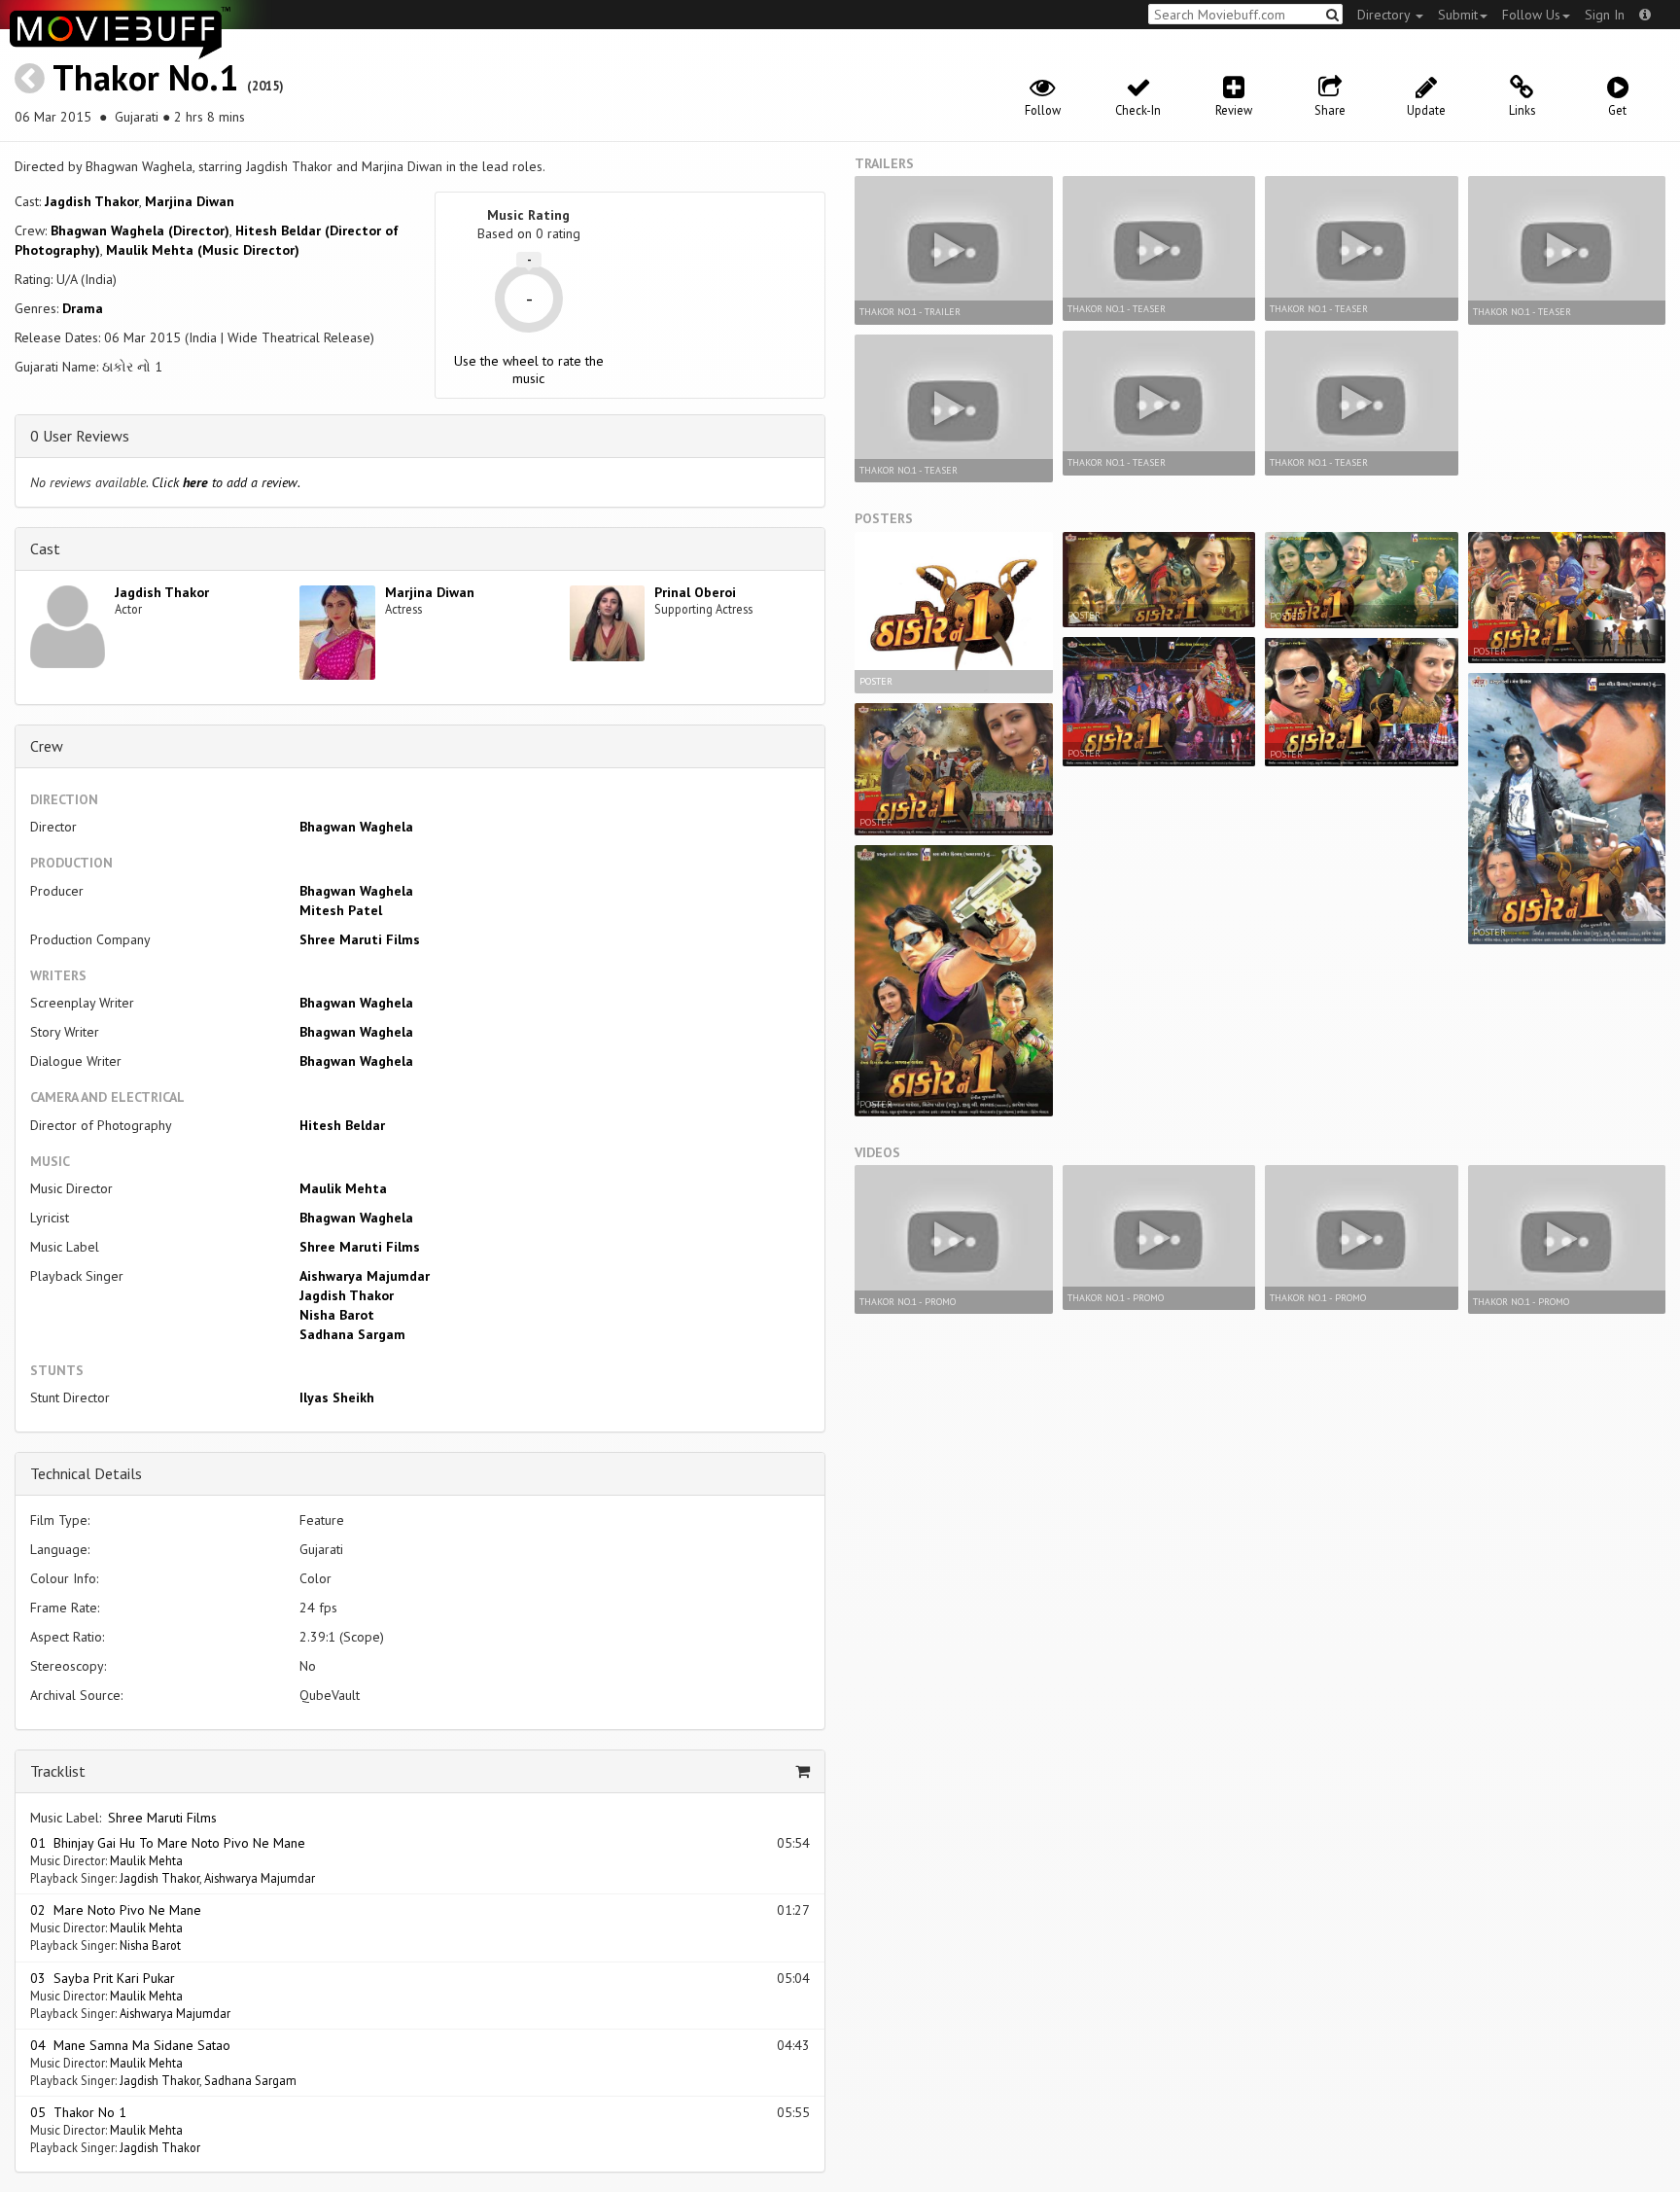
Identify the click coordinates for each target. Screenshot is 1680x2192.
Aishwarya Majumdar (365, 1276)
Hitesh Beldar (342, 1125)
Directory (1385, 15)
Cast (45, 548)
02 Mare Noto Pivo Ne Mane (116, 1910)
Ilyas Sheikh (337, 1397)
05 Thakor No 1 (78, 2112)
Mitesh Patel (341, 910)
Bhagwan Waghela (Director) (140, 230)
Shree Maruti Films (360, 939)
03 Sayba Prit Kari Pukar (103, 1978)
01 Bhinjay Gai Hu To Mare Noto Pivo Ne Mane (168, 1843)
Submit (1458, 15)
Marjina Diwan (190, 201)
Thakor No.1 (145, 77)
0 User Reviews (80, 436)
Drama (83, 308)
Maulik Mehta (343, 1188)
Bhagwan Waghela (356, 827)
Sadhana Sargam (352, 1334)
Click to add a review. (226, 482)
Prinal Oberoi (695, 592)
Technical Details (86, 1473)
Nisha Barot (337, 1315)
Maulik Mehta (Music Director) (203, 250)
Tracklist (58, 1771)
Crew (47, 746)
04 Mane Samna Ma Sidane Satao (130, 2045)
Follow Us (1531, 15)
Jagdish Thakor (92, 201)
